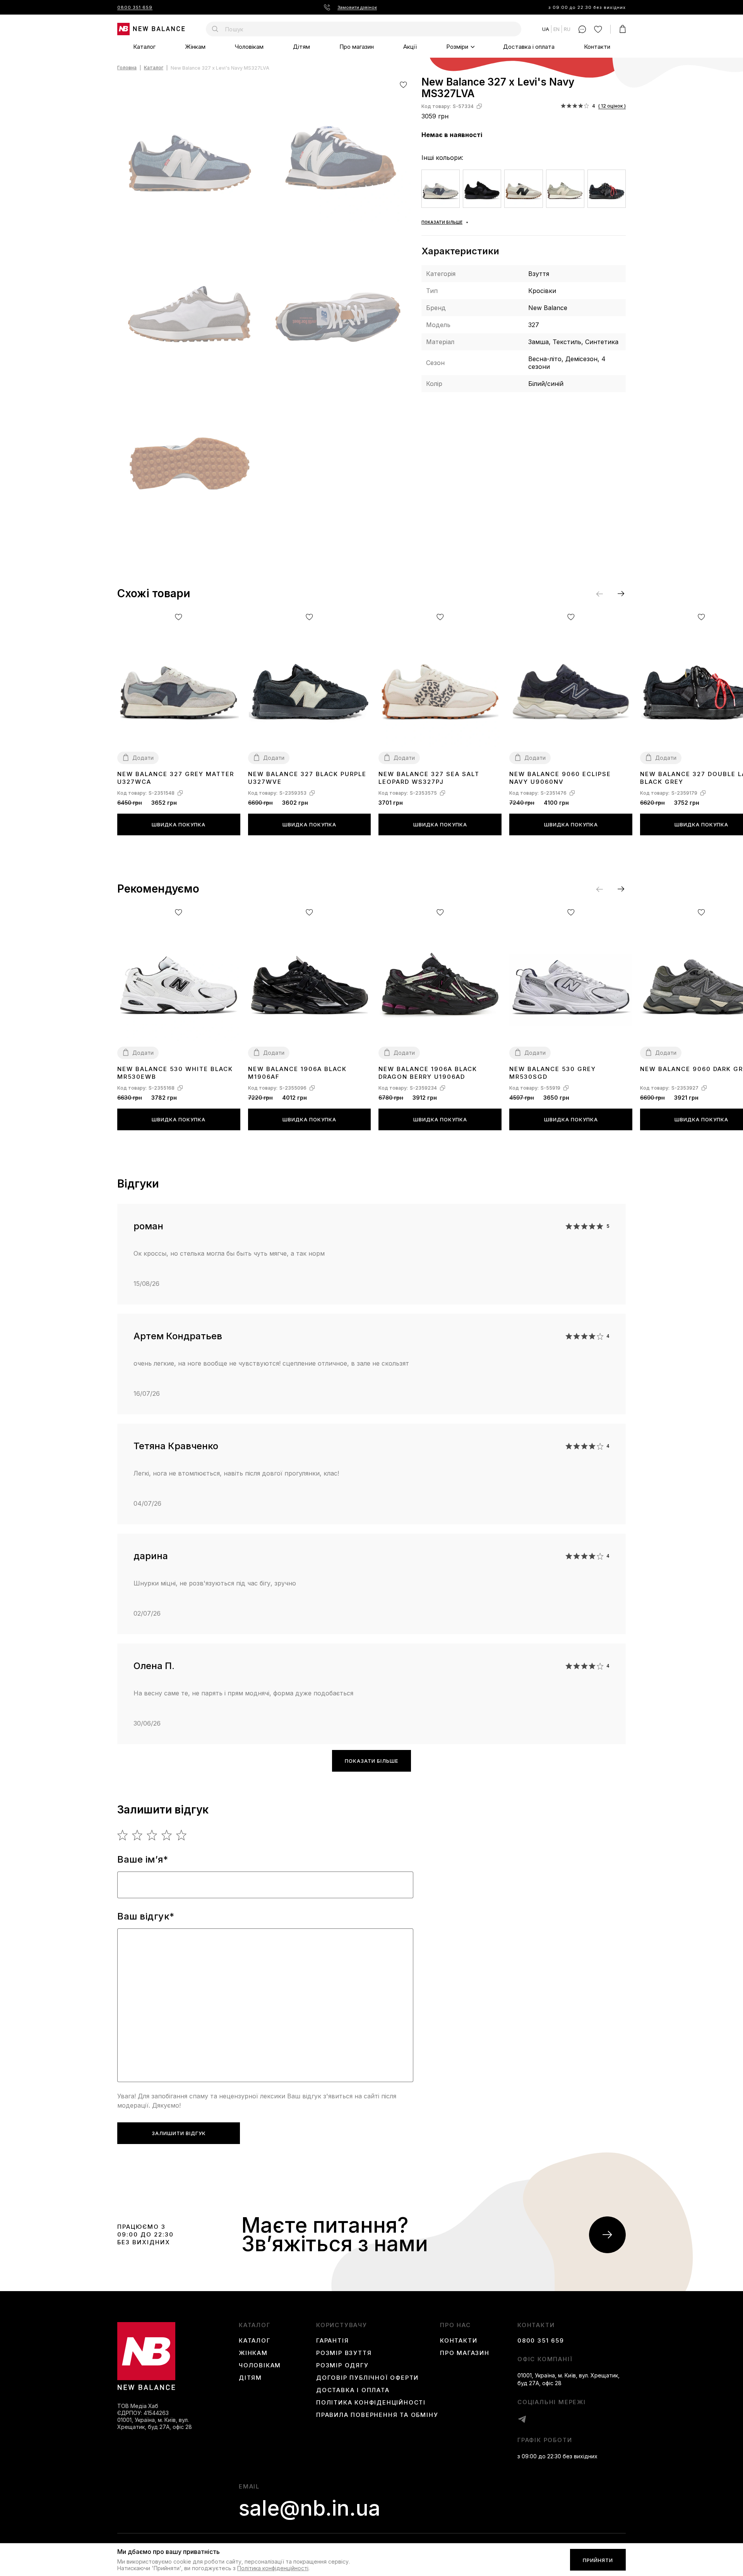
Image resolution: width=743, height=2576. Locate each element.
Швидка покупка (179, 824)
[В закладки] (403, 85)
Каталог (144, 47)
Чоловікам (249, 47)
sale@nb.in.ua (310, 2508)
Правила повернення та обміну (377, 2415)
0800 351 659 (135, 7)
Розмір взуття (344, 2353)
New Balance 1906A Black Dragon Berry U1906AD (428, 1073)
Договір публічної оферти (367, 2378)
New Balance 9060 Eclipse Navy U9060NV (560, 778)
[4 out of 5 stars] (167, 1835)
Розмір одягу (342, 2365)
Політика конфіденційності (371, 2403)
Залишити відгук (179, 2133)
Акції (410, 47)
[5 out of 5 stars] (182, 1835)
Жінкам (195, 47)
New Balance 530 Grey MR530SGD (553, 1073)
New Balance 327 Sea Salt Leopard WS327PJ (429, 778)
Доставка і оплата (529, 47)
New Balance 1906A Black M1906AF (297, 1073)
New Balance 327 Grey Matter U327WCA (176, 778)
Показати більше (371, 1761)
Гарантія (332, 2341)
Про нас (455, 2325)
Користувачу (342, 2325)
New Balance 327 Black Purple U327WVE (307, 778)
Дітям (301, 47)
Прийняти (598, 2560)
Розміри (457, 47)
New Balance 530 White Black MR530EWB (175, 1073)
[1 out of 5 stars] (123, 1835)
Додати (143, 758)
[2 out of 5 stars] (138, 1835)
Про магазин (357, 47)
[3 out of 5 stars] (152, 1835)
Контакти (597, 47)
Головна (127, 68)
